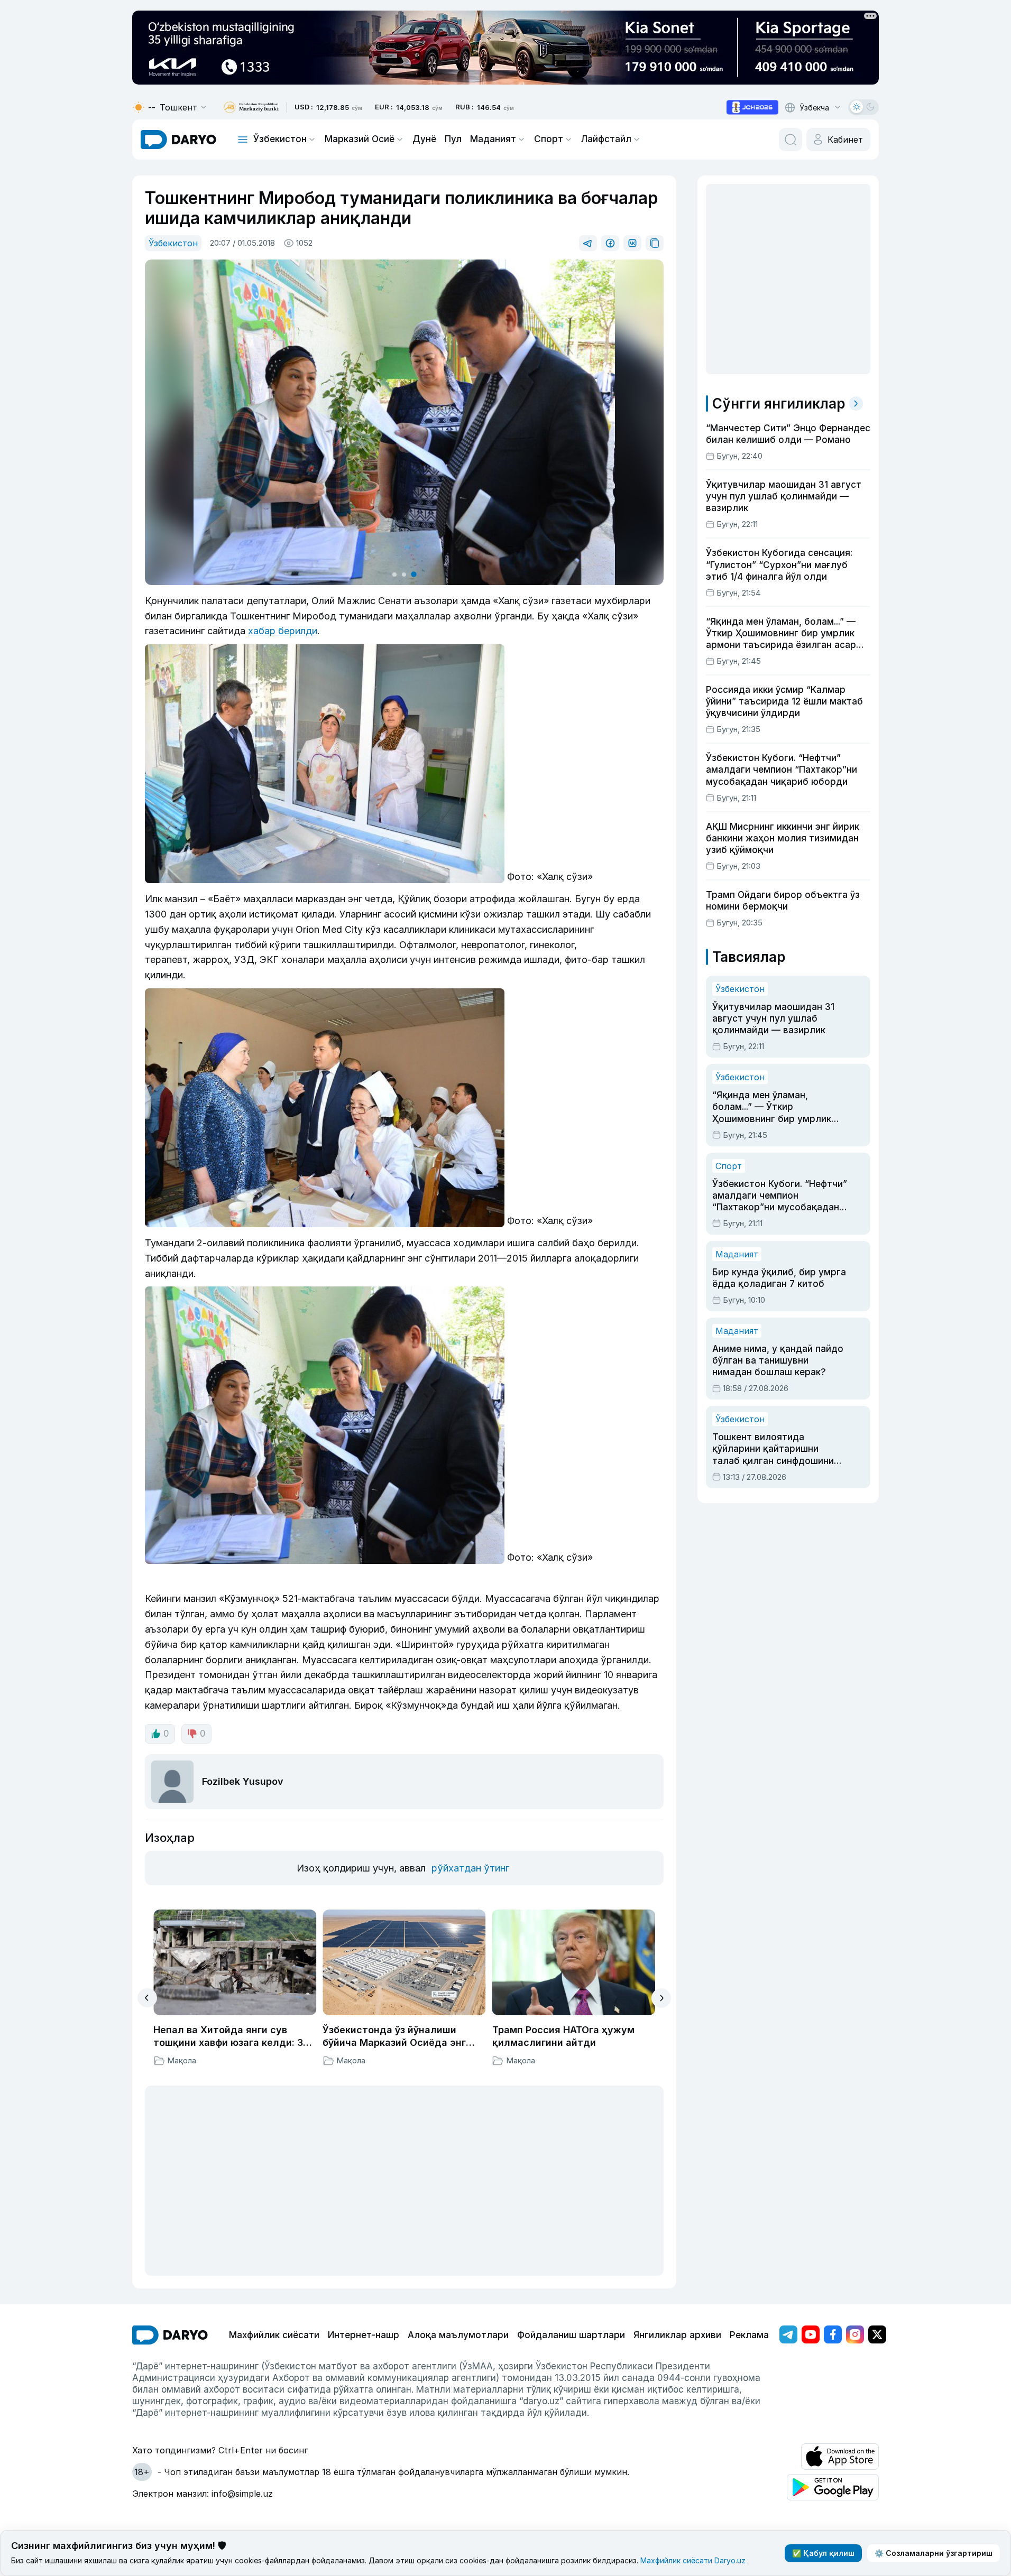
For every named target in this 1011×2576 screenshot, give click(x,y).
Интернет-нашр (364, 2335)
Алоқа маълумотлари (458, 2335)
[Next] (661, 1998)
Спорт (549, 139)
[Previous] (147, 1998)
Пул (453, 139)
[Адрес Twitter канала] (877, 2334)
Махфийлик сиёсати (274, 2335)
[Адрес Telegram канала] (788, 2334)
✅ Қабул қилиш (823, 2553)
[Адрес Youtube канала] (811, 2334)
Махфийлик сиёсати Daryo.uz (693, 2560)
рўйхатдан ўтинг (470, 1868)
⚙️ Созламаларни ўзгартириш (934, 2553)
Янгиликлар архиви (677, 2335)
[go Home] (170, 2335)
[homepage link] (178, 140)
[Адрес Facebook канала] (833, 2334)
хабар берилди (283, 631)
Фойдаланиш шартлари (571, 2335)
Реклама (749, 2335)
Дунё (424, 139)
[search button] (791, 140)
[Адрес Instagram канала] (855, 2334)
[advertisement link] (752, 107)
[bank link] (251, 108)
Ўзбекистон (280, 139)
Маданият (493, 139)
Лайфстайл (606, 139)
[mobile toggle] (243, 140)
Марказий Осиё (360, 139)
